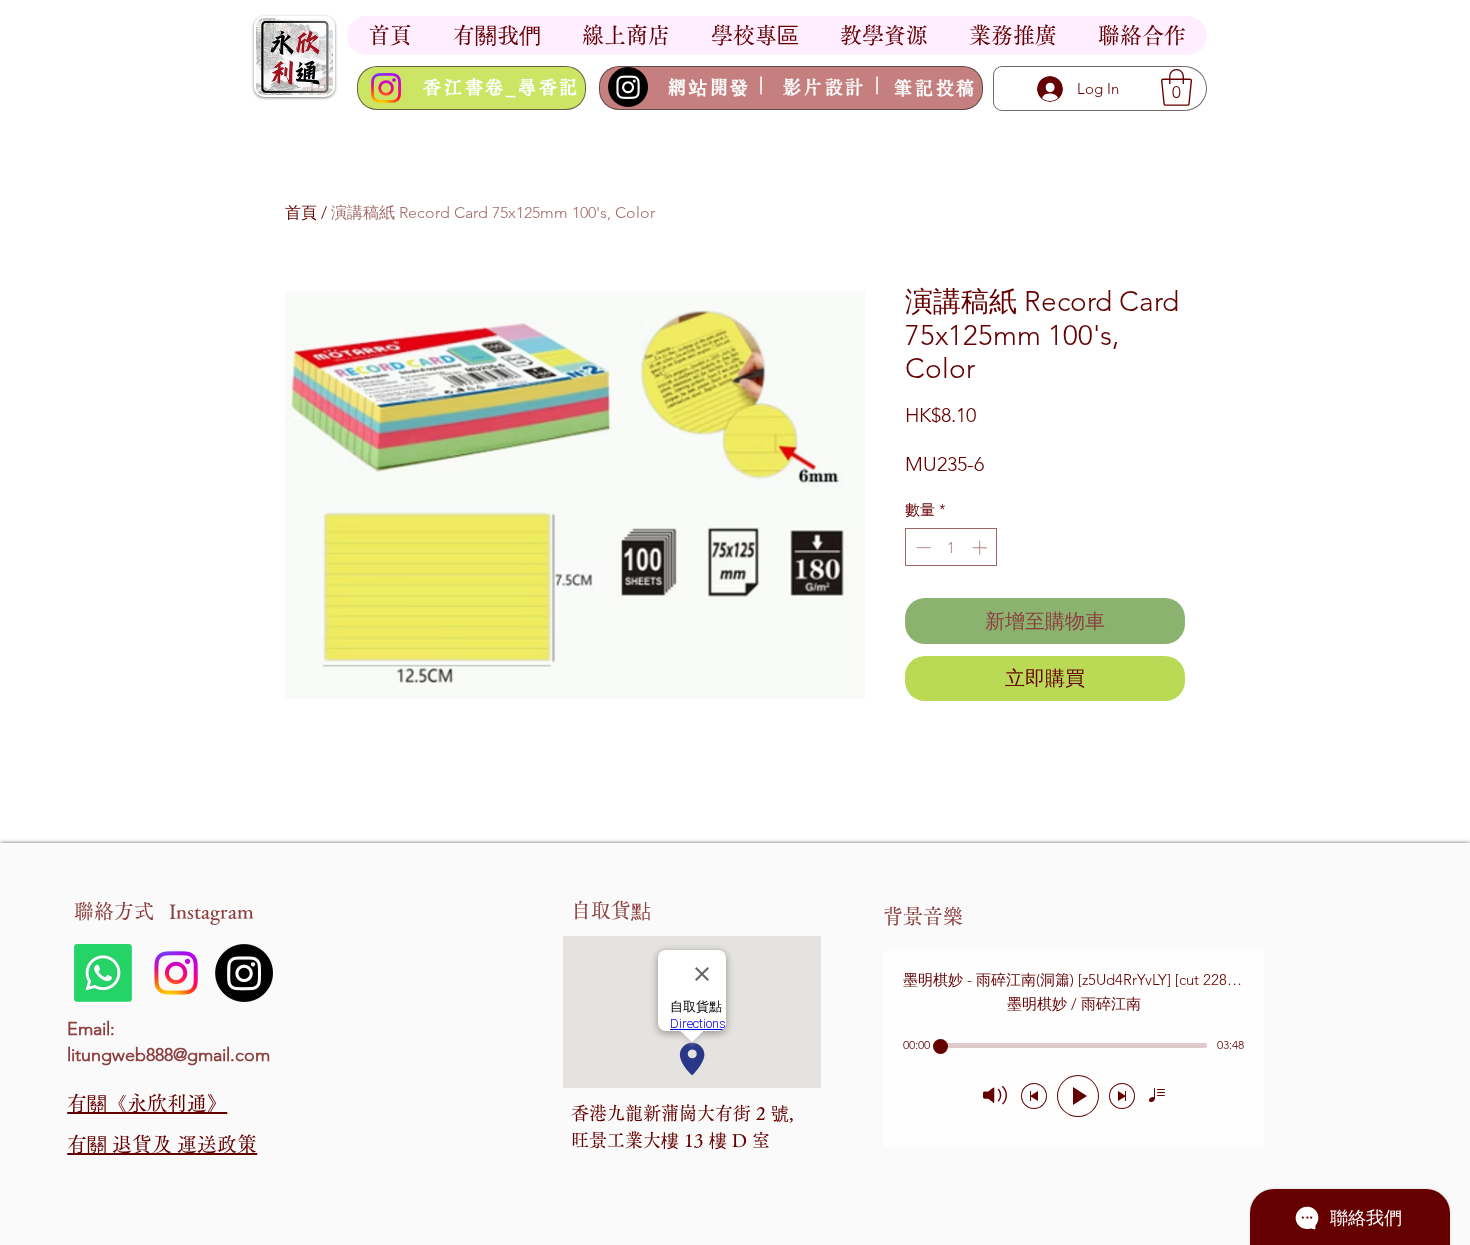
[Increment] (981, 547)
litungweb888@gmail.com (168, 1055)
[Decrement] (921, 547)
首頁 (301, 212)
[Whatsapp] (103, 973)
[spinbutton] (951, 547)
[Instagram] (386, 88)
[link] (1176, 87)
